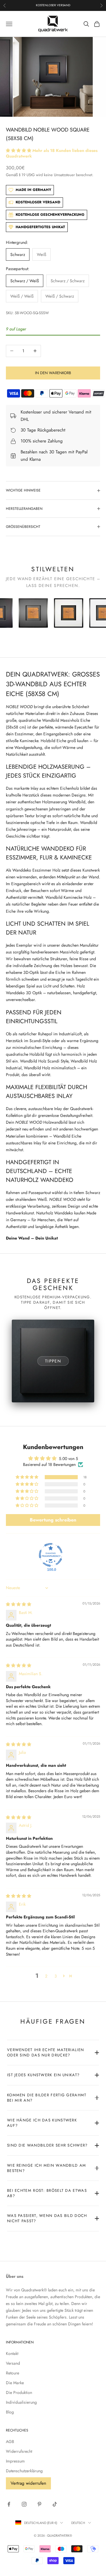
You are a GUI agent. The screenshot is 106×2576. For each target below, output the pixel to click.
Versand (13, 2363)
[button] (19, 150)
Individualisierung (21, 2402)
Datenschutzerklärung (24, 2471)
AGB (10, 2442)
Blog (10, 2412)
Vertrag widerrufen (28, 2483)
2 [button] (46, 1976)
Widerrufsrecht (19, 2451)
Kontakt (12, 2353)
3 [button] (56, 1976)
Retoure (13, 2373)
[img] (19, 1604)
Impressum (15, 2461)
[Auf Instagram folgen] (24, 2504)
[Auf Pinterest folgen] (39, 2504)
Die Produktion (19, 2392)
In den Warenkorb (53, 373)
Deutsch (78, 2523)
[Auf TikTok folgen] (55, 2504)
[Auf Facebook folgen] (9, 2504)
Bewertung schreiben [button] (53, 1520)
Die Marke (15, 2383)
